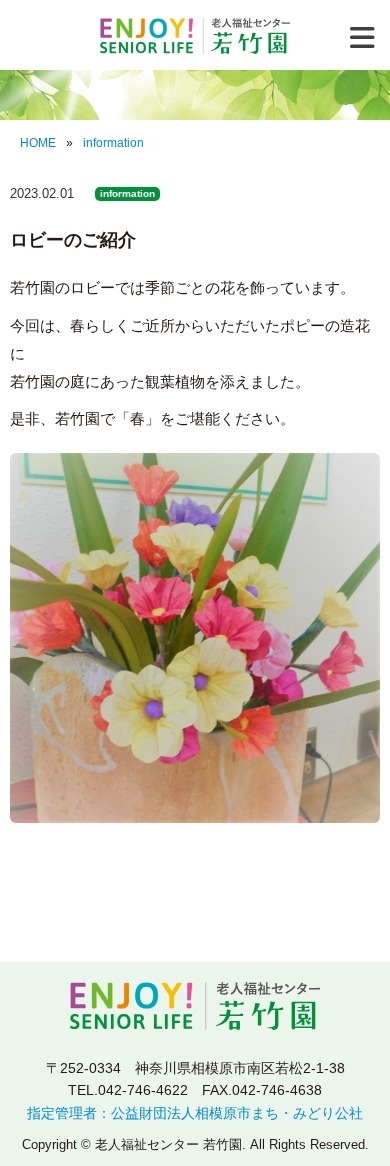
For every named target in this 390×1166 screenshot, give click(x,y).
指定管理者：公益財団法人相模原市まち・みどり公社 (195, 1113)
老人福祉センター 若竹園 (195, 36)
